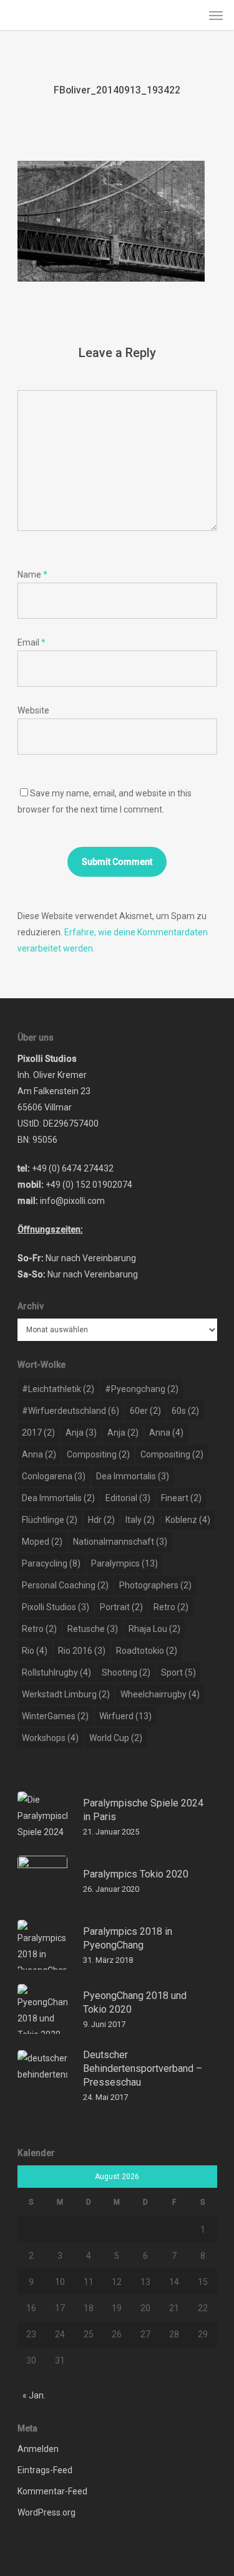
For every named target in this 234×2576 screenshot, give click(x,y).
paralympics (124, 1563)
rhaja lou (154, 1629)
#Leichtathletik (58, 1389)
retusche (93, 1629)
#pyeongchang (142, 1389)
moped (42, 1542)
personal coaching (65, 1585)
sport (178, 1672)
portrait (121, 1607)
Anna (166, 1433)
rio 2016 (82, 1651)
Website (33, 710)
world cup (116, 1738)
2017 (38, 1433)
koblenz (188, 1520)
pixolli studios (56, 1607)
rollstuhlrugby (56, 1672)
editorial (128, 1498)
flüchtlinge (50, 1520)
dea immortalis (133, 1476)
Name (32, 575)
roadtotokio (147, 1651)
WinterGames (55, 1716)
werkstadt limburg (66, 1694)
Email (32, 642)
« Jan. (34, 2395)
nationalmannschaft (120, 1542)
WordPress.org (46, 2512)
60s (185, 1411)
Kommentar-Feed (52, 2491)
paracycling (51, 1563)
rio (35, 1651)
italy (140, 1520)
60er (145, 1411)
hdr (101, 1520)
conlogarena (54, 1476)
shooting (126, 1672)
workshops (50, 1738)
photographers (155, 1585)
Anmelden (38, 2449)
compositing (98, 1454)
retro (171, 1607)
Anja (81, 1433)
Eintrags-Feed (45, 2470)
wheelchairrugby (160, 1694)
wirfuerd (125, 1716)
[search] (191, 15)
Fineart (181, 1498)
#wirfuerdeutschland (71, 1411)
